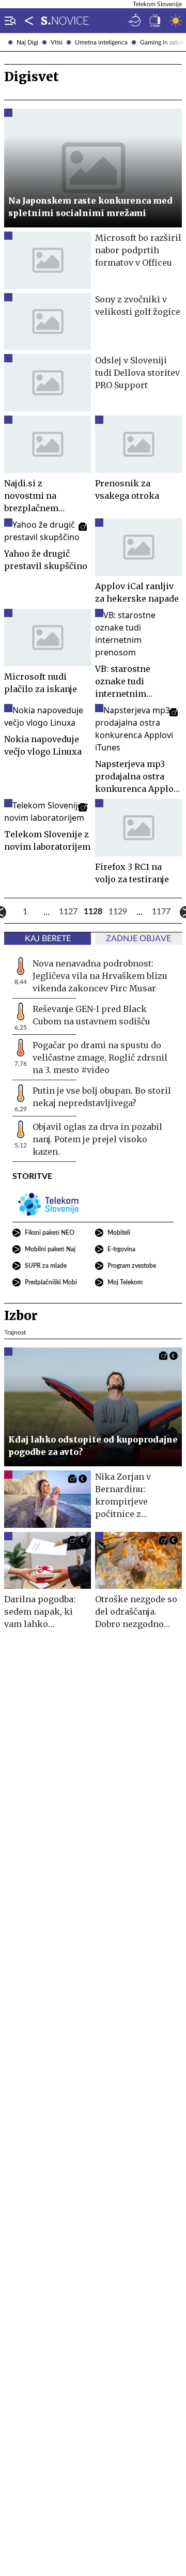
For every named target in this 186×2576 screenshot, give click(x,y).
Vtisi (57, 42)
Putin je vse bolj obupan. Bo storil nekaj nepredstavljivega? (102, 1097)
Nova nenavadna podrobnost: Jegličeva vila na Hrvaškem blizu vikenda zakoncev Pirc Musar (100, 976)
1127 (68, 912)
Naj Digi (27, 42)
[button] (8, 21)
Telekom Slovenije (157, 4)
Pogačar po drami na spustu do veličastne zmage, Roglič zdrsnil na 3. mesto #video (100, 1057)
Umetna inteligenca (101, 42)
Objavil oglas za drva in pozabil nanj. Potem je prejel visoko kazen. (97, 1139)
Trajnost (15, 1332)
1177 (161, 912)
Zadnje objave (138, 939)
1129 (118, 912)
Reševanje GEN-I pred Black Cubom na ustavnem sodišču (91, 1015)
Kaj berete (48, 939)
